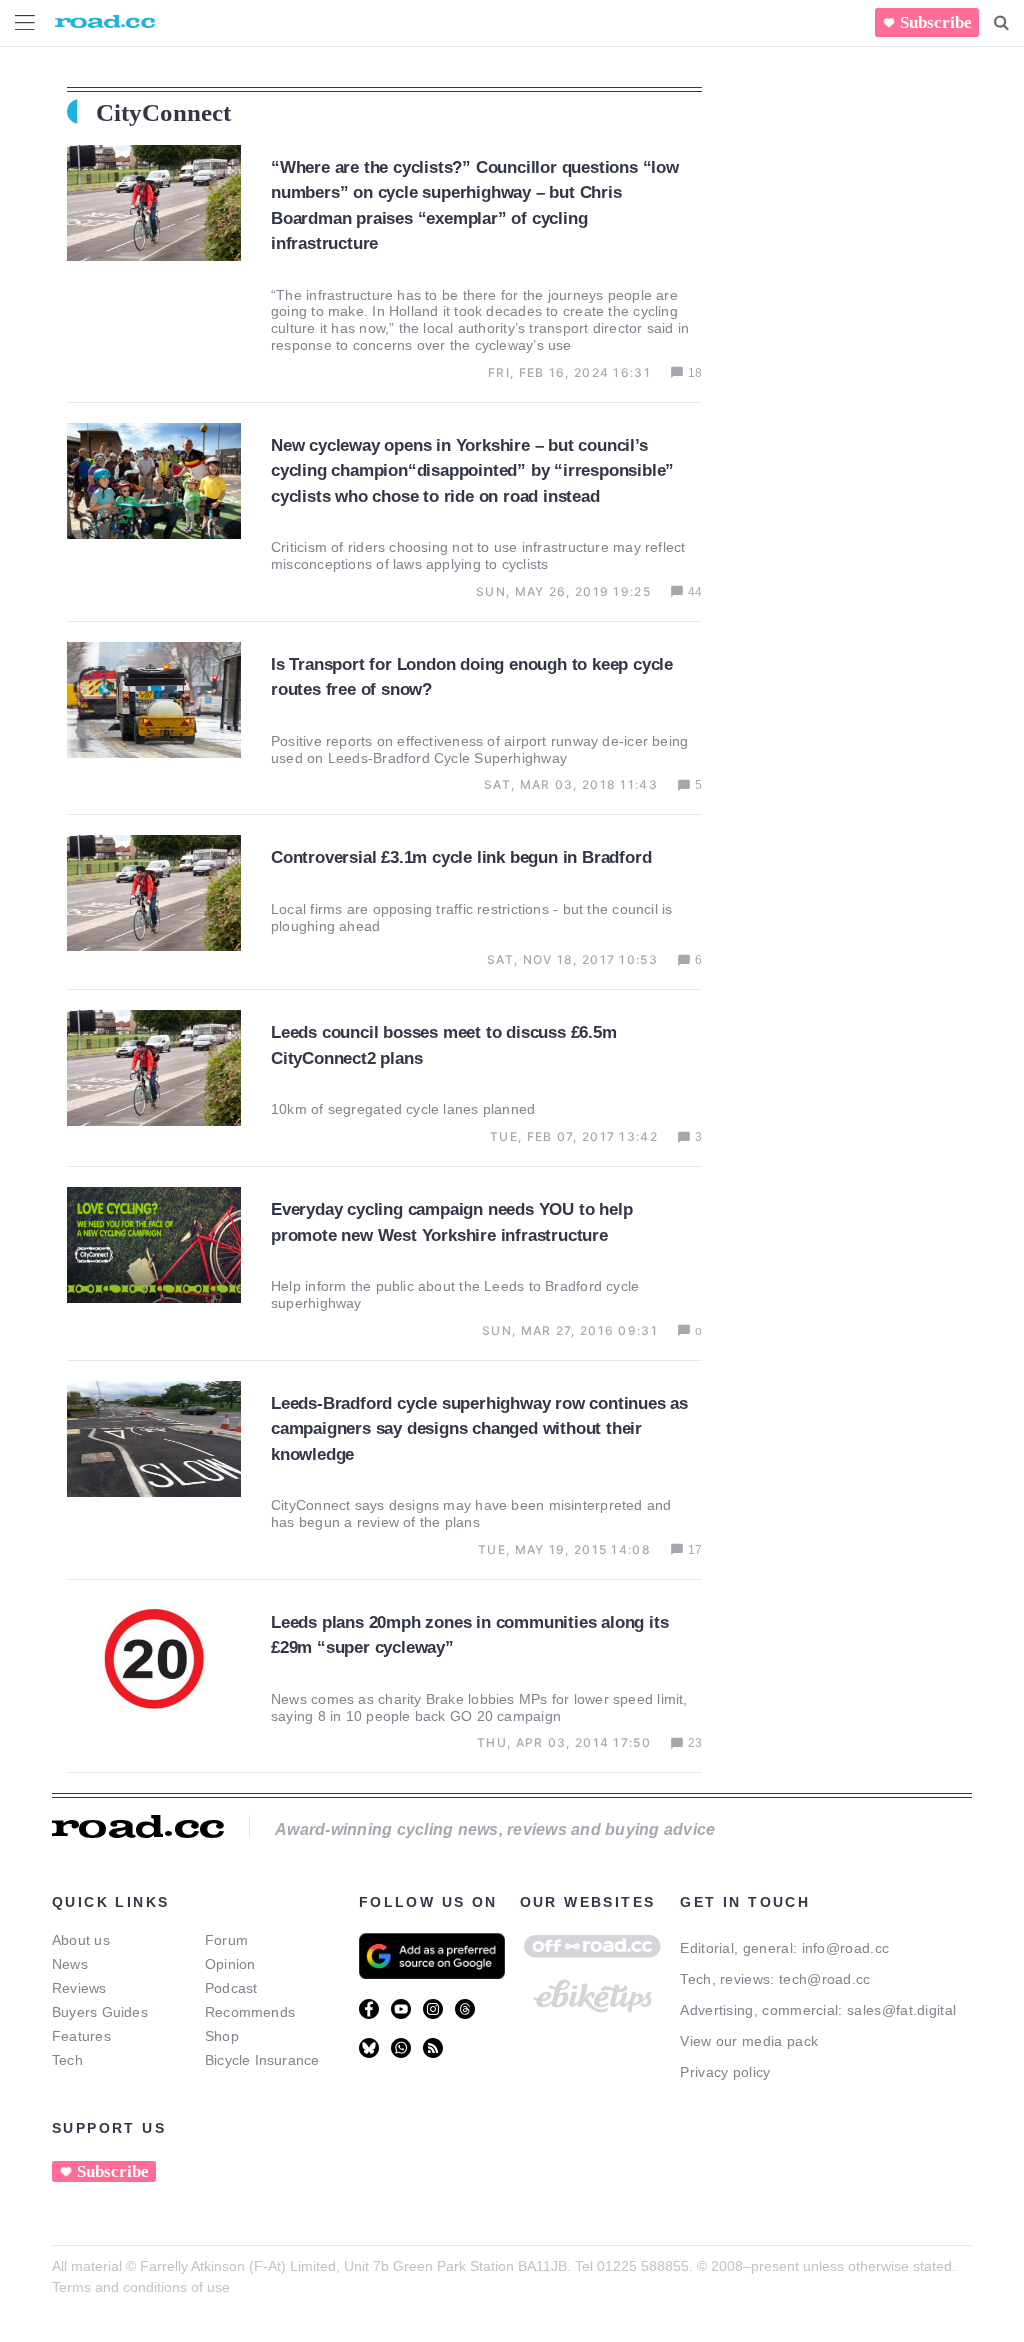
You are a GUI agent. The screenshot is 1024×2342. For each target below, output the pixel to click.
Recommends (250, 2012)
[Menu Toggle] (25, 22)
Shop (222, 2036)
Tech (67, 2060)
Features (81, 2036)
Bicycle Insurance (262, 2060)
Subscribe (936, 22)
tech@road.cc (825, 1979)
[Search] (1001, 23)
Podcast (231, 1988)
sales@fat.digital (901, 2010)
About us (81, 1940)
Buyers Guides (100, 2012)
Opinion (230, 1964)
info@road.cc (846, 1948)
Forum (226, 1940)
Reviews (79, 1988)
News (70, 1964)
